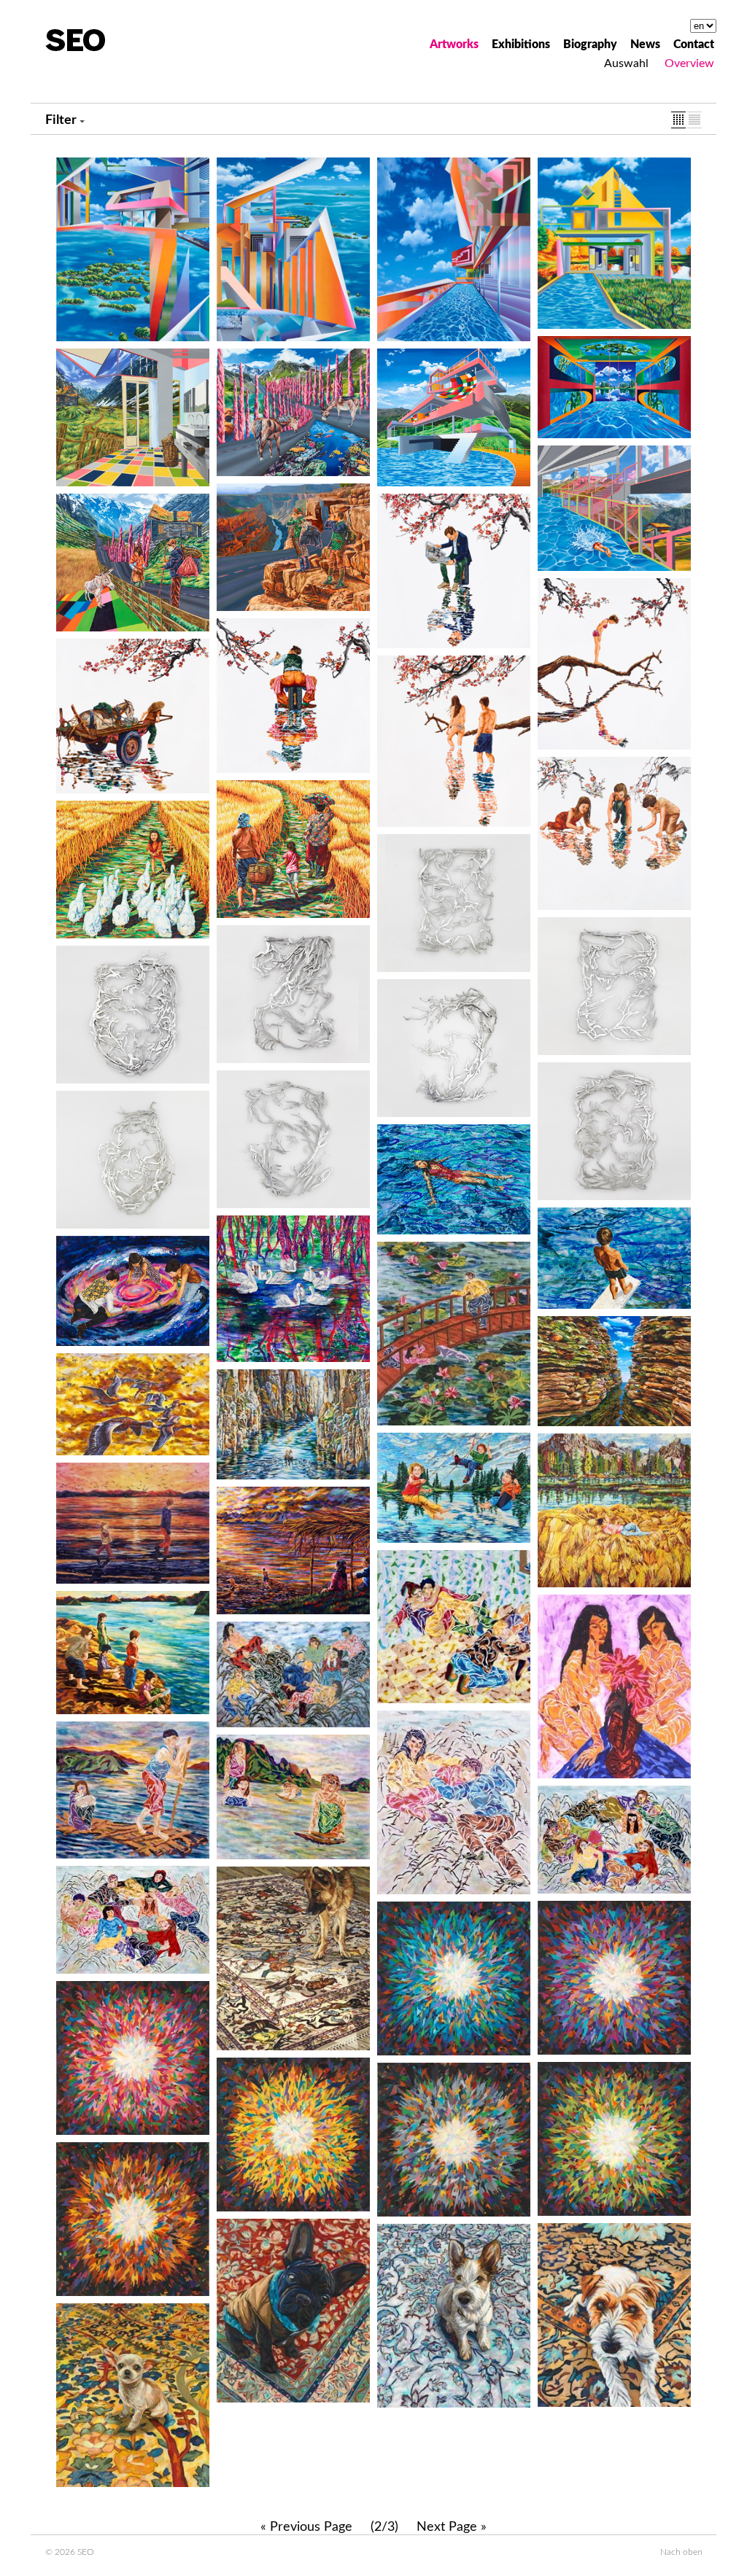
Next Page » (452, 2527)
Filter (61, 120)
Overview (689, 63)
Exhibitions (521, 44)
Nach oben (681, 2552)
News (645, 44)
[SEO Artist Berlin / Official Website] (75, 40)
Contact (694, 44)
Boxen (678, 120)
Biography (590, 44)
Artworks (454, 44)
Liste (694, 120)
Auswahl (626, 63)
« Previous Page (306, 2527)
